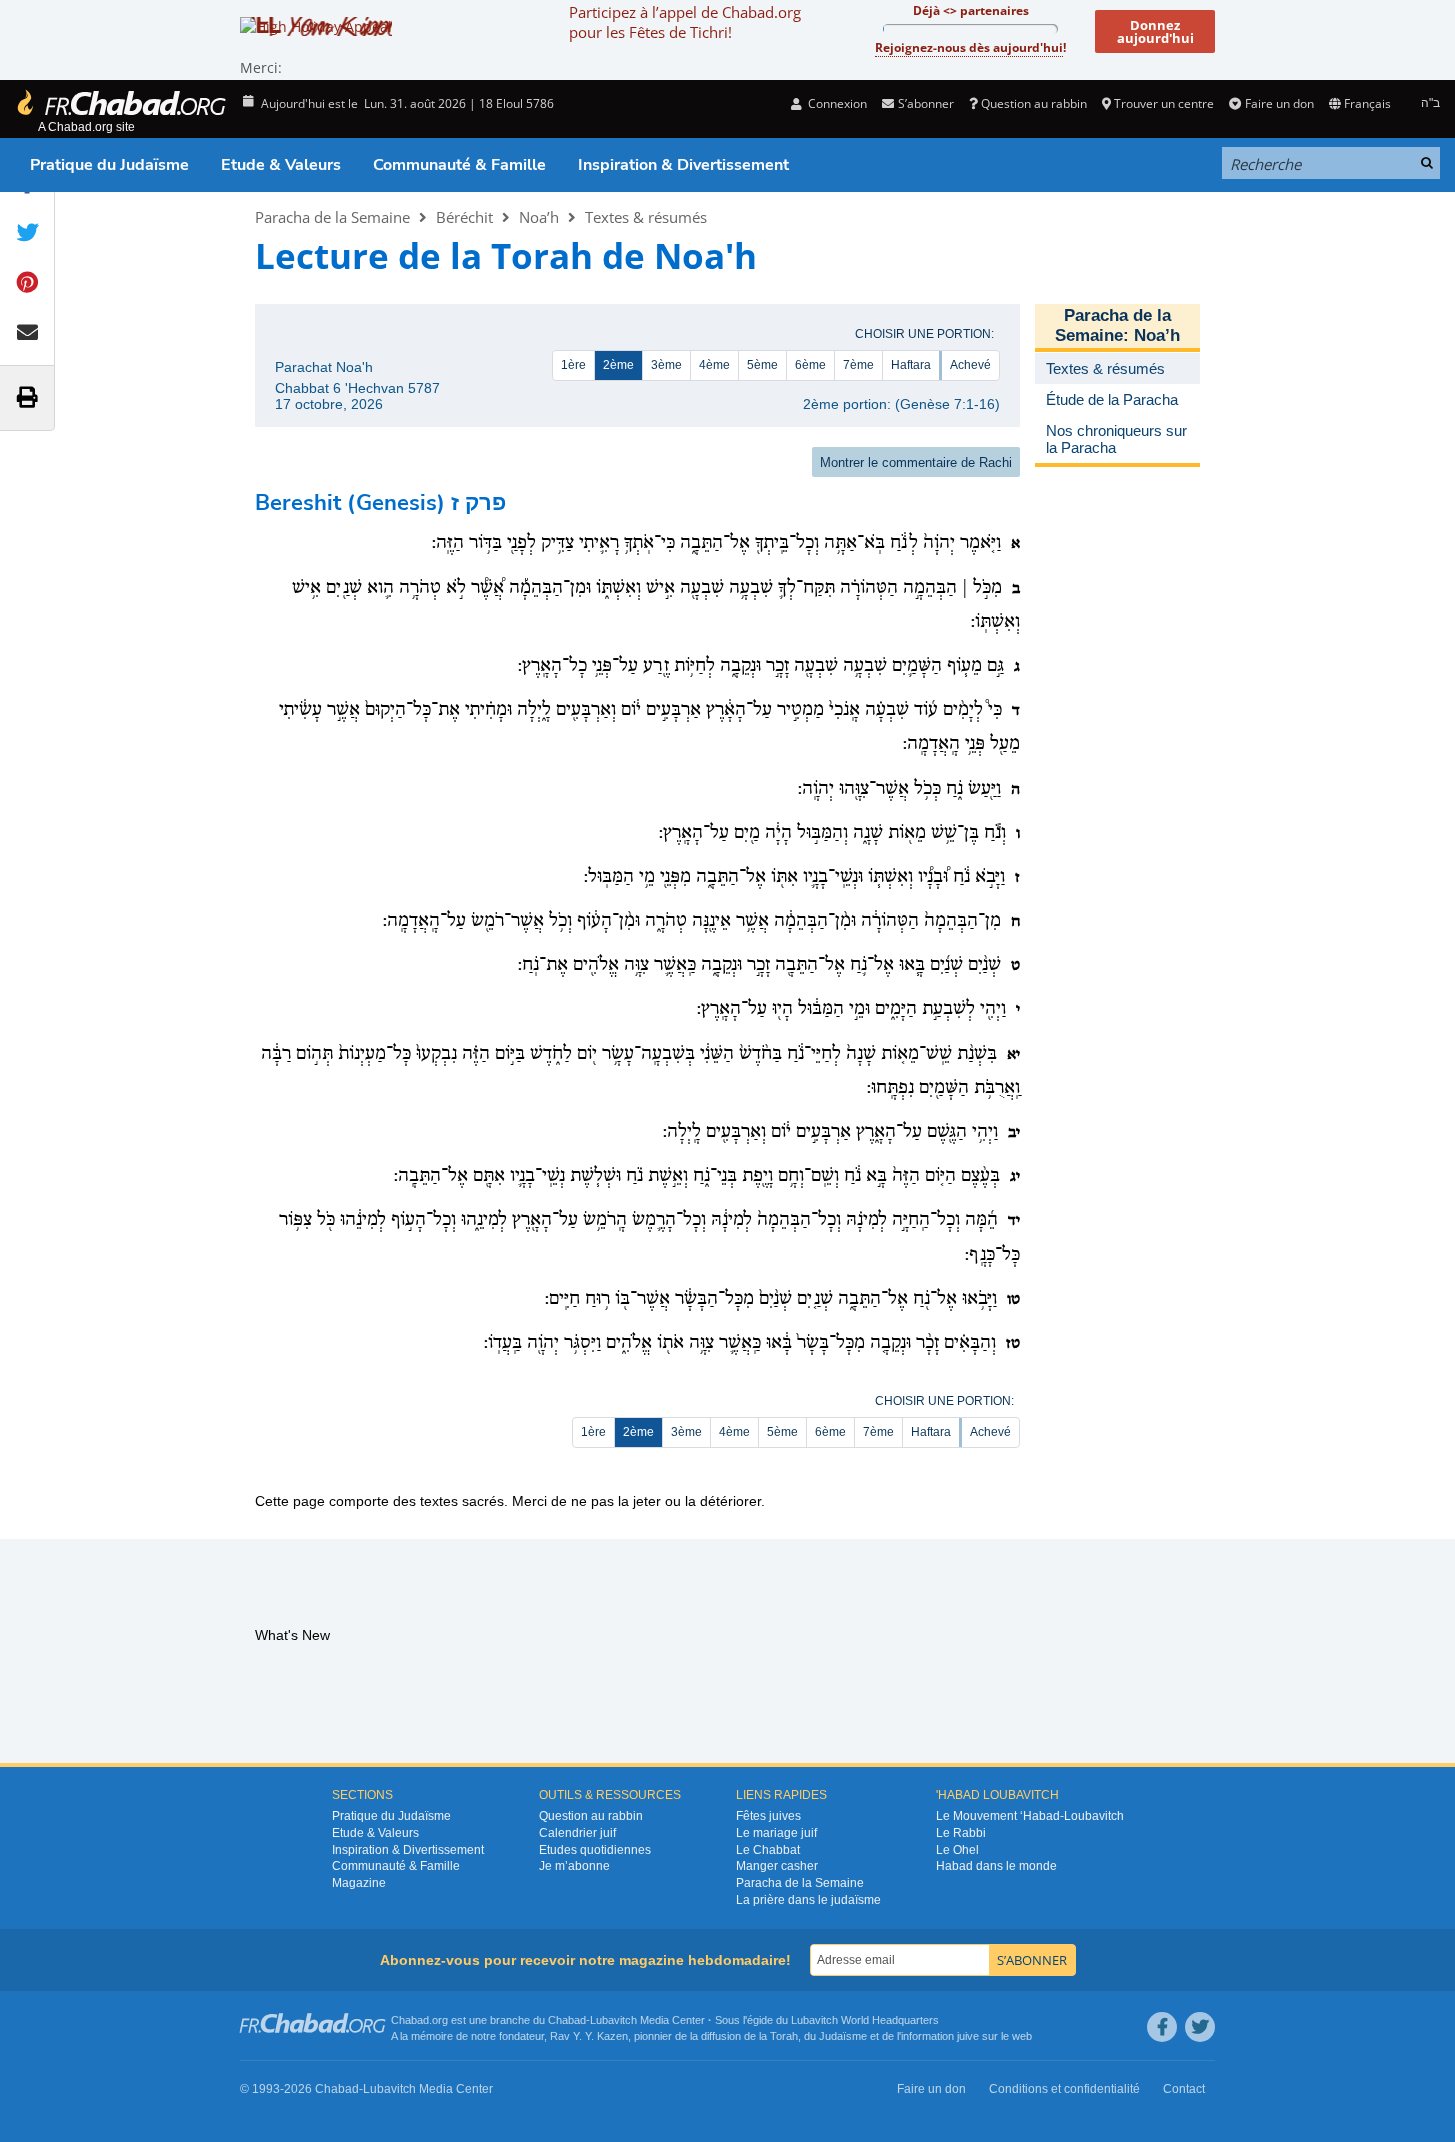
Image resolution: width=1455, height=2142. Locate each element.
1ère (573, 365)
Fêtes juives (768, 1816)
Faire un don (1279, 103)
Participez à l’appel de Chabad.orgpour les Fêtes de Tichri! (685, 22)
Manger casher (777, 1866)
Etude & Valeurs (281, 165)
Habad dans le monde (996, 1866)
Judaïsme (843, 2036)
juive (968, 2036)
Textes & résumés (646, 217)
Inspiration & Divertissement (683, 165)
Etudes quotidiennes (595, 1850)
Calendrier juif (577, 1833)
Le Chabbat (768, 1850)
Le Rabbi (961, 1833)
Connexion (836, 103)
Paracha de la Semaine (332, 217)
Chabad (567, 2020)
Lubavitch (613, 2020)
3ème (666, 365)
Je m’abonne (574, 1866)
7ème (858, 365)
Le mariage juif (776, 1833)
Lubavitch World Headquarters (865, 2020)
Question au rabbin (1034, 103)
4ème (714, 365)
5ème (762, 365)
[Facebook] (1162, 2027)
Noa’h (539, 217)
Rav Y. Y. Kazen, (590, 2036)
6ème (810, 365)
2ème (618, 365)
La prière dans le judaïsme (808, 1900)
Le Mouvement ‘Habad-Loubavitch (1030, 1816)
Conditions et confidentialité (1064, 2089)
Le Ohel (957, 1850)
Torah (784, 2036)
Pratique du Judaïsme (109, 165)
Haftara (911, 365)
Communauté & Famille (459, 165)
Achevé (970, 365)
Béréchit (464, 217)
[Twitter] (1200, 2027)
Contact (1184, 2089)
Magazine (359, 1883)
